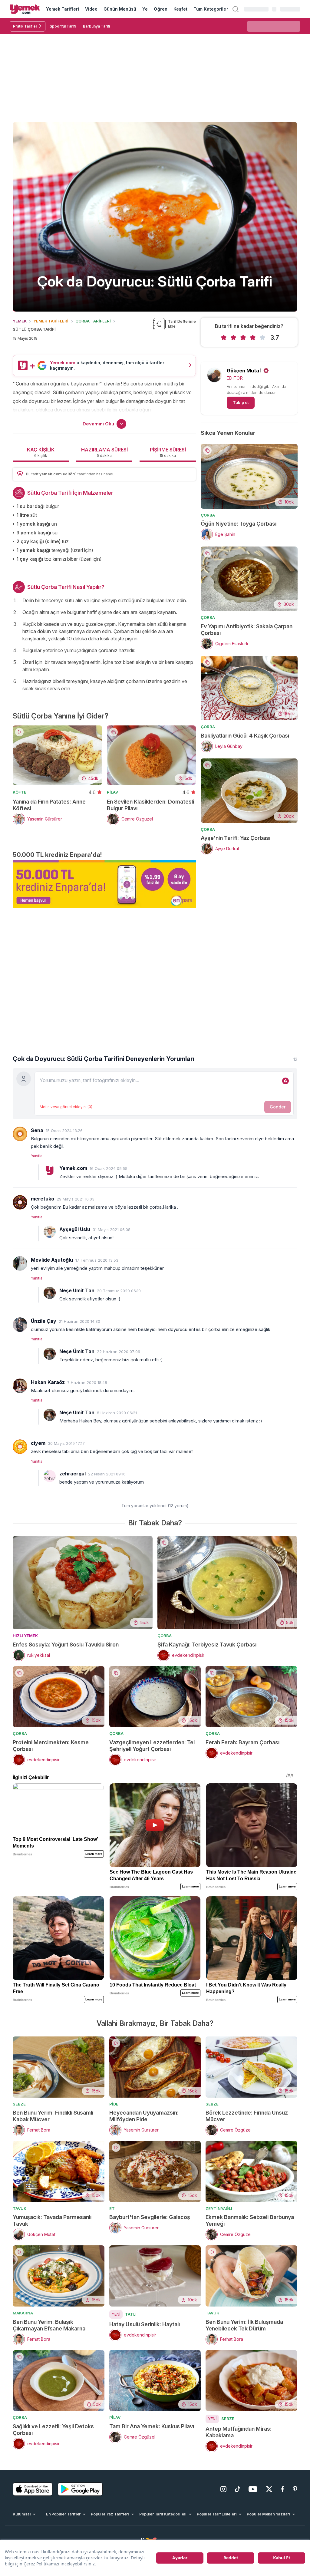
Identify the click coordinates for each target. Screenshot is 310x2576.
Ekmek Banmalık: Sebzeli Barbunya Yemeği (250, 2220)
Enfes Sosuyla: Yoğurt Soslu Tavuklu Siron (66, 1645)
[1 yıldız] (224, 338)
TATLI (131, 2314)
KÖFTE (20, 792)
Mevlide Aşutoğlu (52, 1260)
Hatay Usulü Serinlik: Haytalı (145, 2324)
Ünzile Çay (44, 1321)
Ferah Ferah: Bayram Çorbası (242, 1742)
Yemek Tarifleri (63, 9)
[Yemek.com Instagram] (223, 2489)
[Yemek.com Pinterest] (295, 2489)
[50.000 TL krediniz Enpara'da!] (104, 884)
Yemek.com (73, 1168)
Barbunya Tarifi (96, 26)
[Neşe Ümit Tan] (50, 1293)
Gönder (278, 1107)
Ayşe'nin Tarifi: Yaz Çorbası (236, 838)
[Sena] (20, 1134)
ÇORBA (208, 515)
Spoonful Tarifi (63, 26)
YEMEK (20, 321)
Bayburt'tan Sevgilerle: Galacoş (150, 2217)
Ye (145, 9)
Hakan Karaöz (48, 1382)
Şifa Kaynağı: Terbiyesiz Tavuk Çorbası (207, 1645)
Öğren (160, 9)
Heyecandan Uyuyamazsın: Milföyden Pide (144, 2116)
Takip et (241, 402)
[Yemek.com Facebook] (283, 2489)
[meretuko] (20, 1202)
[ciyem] (20, 1447)
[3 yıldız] (243, 338)
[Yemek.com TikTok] (237, 2489)
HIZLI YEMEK (25, 1636)
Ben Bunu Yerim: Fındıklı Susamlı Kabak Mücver (53, 2116)
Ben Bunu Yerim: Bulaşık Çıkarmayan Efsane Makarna (49, 2325)
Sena (37, 1130)
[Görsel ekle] (285, 1081)
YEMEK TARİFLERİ (51, 321)
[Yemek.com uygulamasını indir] (33, 2489)
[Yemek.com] (25, 9)
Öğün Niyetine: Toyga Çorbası (239, 524)
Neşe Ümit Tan (77, 1290)
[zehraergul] (50, 1476)
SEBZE (19, 2104)
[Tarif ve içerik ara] (236, 9)
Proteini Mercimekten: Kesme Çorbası (51, 1746)
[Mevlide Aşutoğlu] (20, 1263)
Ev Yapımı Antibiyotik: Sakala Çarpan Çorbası (247, 630)
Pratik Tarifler (25, 26)
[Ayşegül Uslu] (50, 1232)
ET (112, 2208)
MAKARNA (23, 2313)
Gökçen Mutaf (244, 371)
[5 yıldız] (262, 338)
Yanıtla (37, 1156)
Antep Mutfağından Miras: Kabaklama (239, 2432)
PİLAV (112, 792)
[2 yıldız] (233, 338)
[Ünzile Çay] (20, 1325)
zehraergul (73, 1474)
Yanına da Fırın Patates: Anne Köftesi (49, 805)
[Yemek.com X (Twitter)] (269, 2489)
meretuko (43, 1199)
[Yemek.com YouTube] (253, 2489)
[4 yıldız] (253, 338)
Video (91, 9)
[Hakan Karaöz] (20, 1386)
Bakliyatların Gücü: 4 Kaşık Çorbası (245, 736)
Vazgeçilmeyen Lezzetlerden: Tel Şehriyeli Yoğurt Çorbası (152, 1746)
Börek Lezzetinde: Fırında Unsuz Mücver (247, 2116)
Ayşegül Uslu (75, 1229)
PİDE (114, 2104)
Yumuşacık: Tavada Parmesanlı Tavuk (52, 2220)
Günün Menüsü (120, 9)
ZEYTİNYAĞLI (219, 2208)
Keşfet (180, 9)
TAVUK (20, 2208)
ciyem (38, 1443)
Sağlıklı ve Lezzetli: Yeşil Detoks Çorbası (53, 2430)
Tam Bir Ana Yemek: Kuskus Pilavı (152, 2426)
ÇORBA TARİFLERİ (93, 321)
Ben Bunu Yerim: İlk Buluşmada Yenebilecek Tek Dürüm (244, 2325)
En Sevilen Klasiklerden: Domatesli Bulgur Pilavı (150, 805)
